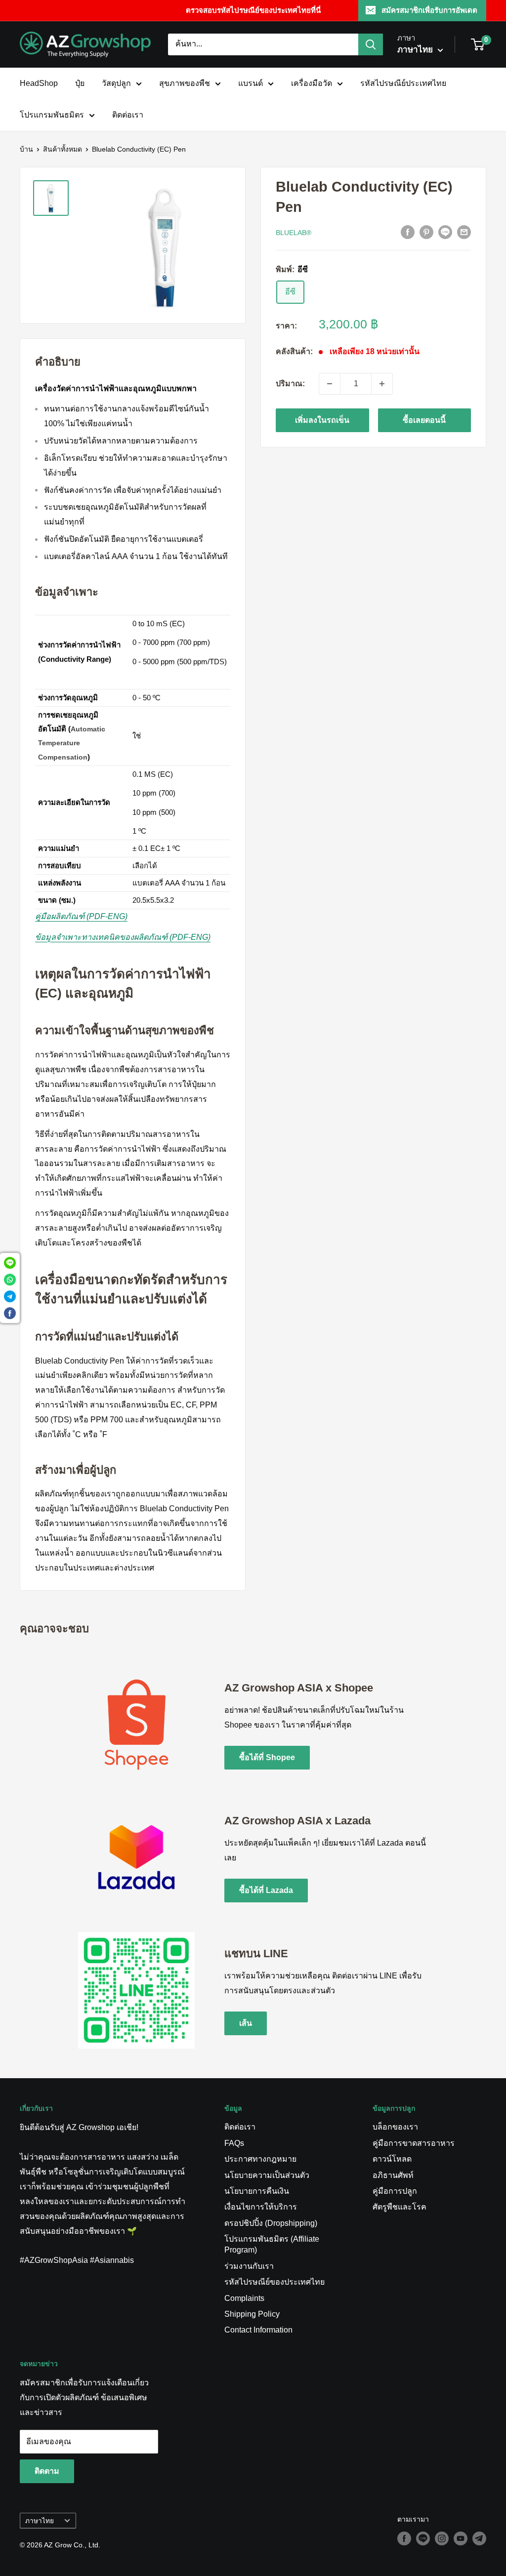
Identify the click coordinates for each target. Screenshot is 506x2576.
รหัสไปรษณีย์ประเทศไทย (403, 83)
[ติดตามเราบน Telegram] (479, 2538)
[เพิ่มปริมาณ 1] (382, 384)
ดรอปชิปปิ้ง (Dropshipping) (271, 2223)
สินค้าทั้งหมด (63, 149)
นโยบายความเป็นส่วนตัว (267, 2175)
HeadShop (39, 83)
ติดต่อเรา (128, 115)
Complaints (244, 2298)
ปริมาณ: (290, 383)
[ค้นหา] (371, 44)
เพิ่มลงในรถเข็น (322, 420)
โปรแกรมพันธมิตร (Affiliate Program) (272, 2244)
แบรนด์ (251, 83)
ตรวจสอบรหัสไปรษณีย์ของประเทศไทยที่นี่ (253, 10)
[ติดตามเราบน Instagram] (442, 2538)
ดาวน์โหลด (392, 2159)
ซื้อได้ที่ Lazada (266, 1890)
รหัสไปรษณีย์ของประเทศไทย (274, 2282)
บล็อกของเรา (395, 2127)
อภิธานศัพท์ (393, 2175)
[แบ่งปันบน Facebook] (408, 232)
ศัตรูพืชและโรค (400, 2207)
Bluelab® (294, 233)
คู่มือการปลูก (395, 2191)
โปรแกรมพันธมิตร (52, 115)
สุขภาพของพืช (185, 83)
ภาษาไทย (40, 2521)
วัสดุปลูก (116, 83)
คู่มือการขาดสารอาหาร (414, 2143)
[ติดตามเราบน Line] (423, 2538)
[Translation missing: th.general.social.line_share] (445, 232)
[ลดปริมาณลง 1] (330, 384)
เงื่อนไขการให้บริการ (261, 2207)
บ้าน (26, 149)
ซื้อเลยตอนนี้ (424, 420)
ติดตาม (47, 2471)
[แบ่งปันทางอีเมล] (464, 232)
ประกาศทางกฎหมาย (260, 2159)
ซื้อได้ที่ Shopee (267, 1757)
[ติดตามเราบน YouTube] (461, 2538)
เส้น (246, 2023)
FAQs (234, 2143)
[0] (478, 44)
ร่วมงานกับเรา (249, 2266)
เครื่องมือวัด (312, 83)
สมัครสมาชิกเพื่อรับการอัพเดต (429, 10)
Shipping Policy (252, 2314)
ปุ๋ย (80, 83)
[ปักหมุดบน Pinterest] (426, 232)
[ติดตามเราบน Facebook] (404, 2538)
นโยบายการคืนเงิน (257, 2191)
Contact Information (258, 2330)
